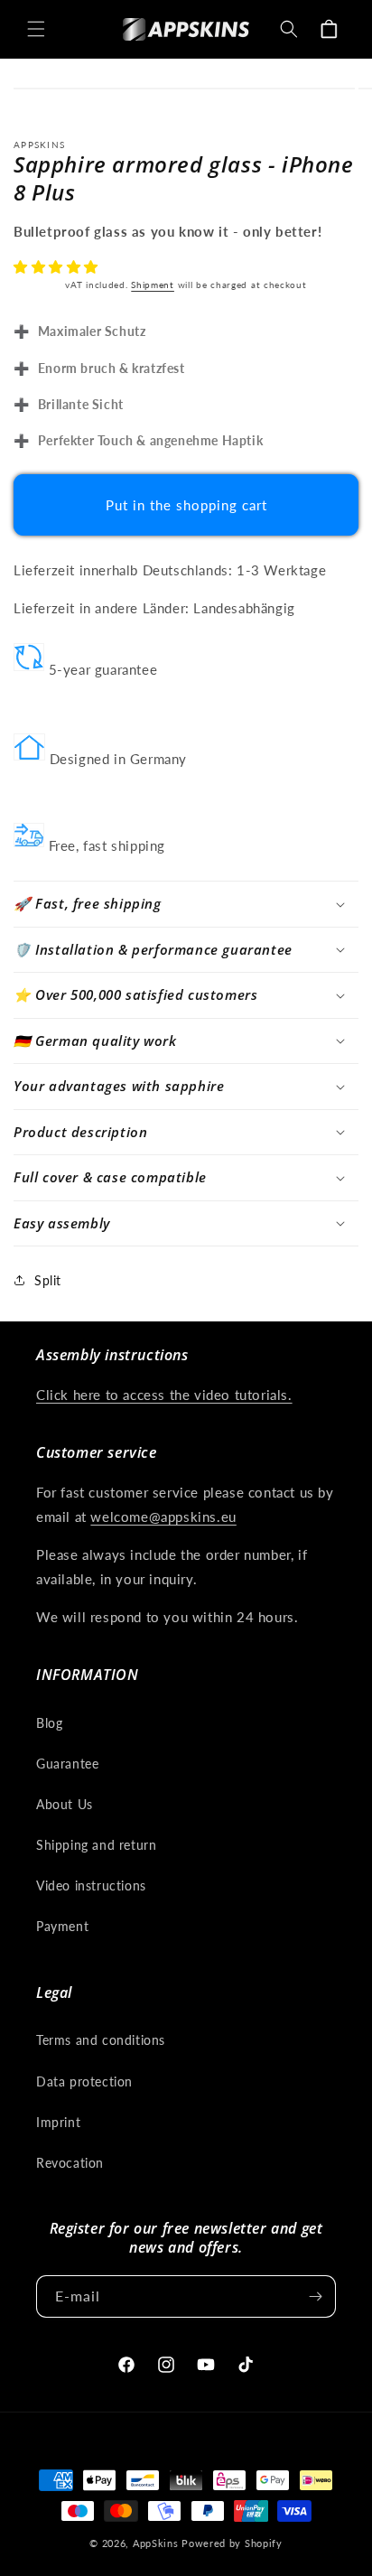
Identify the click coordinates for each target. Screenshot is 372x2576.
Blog (49, 1723)
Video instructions (91, 1885)
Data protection (84, 2081)
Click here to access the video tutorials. (164, 1395)
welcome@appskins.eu (163, 1517)
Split (48, 1280)
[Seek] (289, 29)
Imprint (58, 2122)
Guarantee (67, 1764)
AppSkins (156, 2543)
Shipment (153, 285)
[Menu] (36, 29)
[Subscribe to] (315, 2296)
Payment (62, 1926)
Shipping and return (96, 1845)
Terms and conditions (101, 2040)
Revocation (70, 2163)
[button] (58, 266)
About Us (65, 1804)
